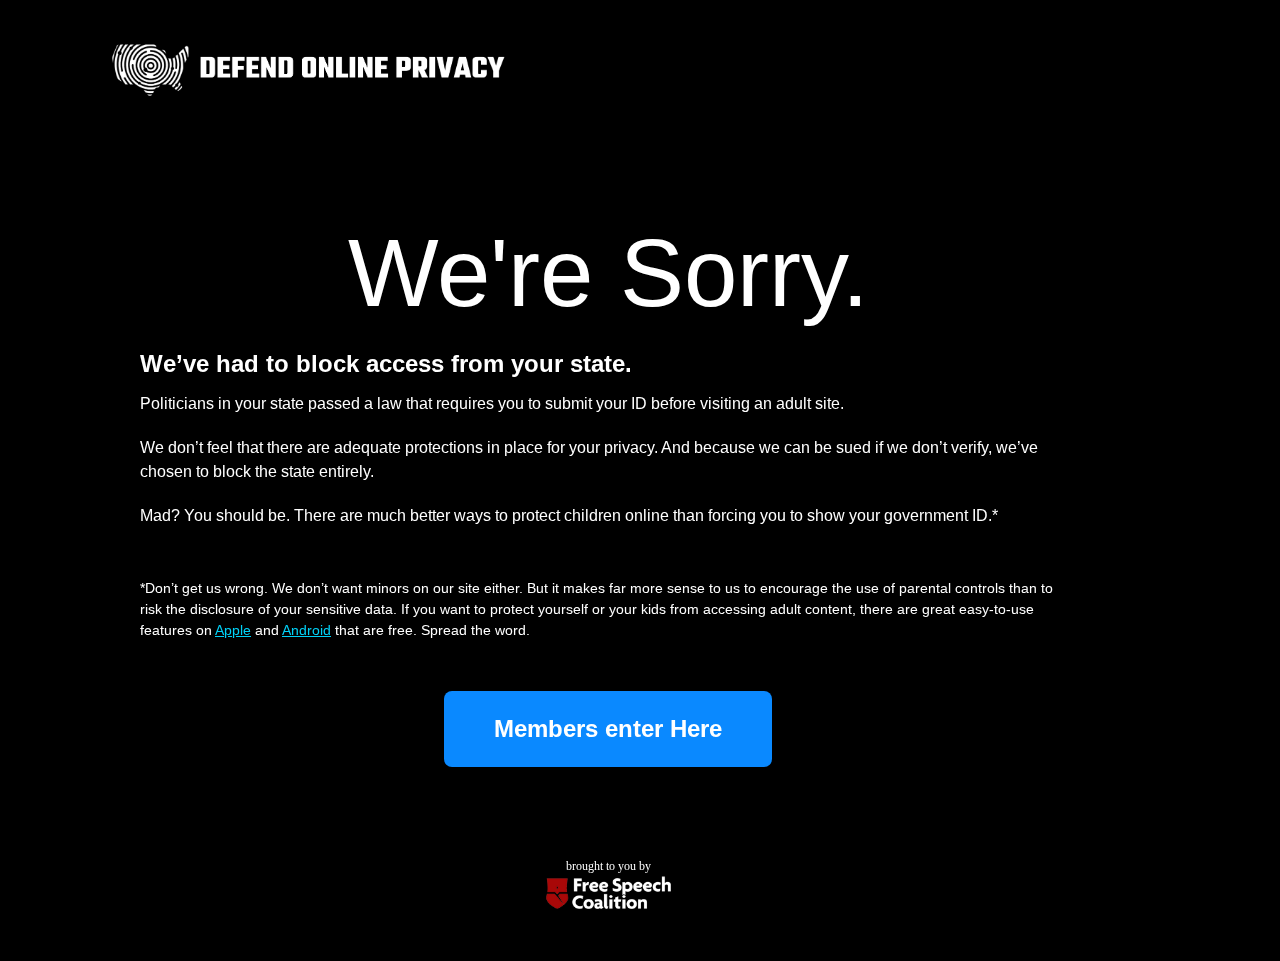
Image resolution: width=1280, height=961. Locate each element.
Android (306, 630)
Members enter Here (608, 728)
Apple (233, 630)
